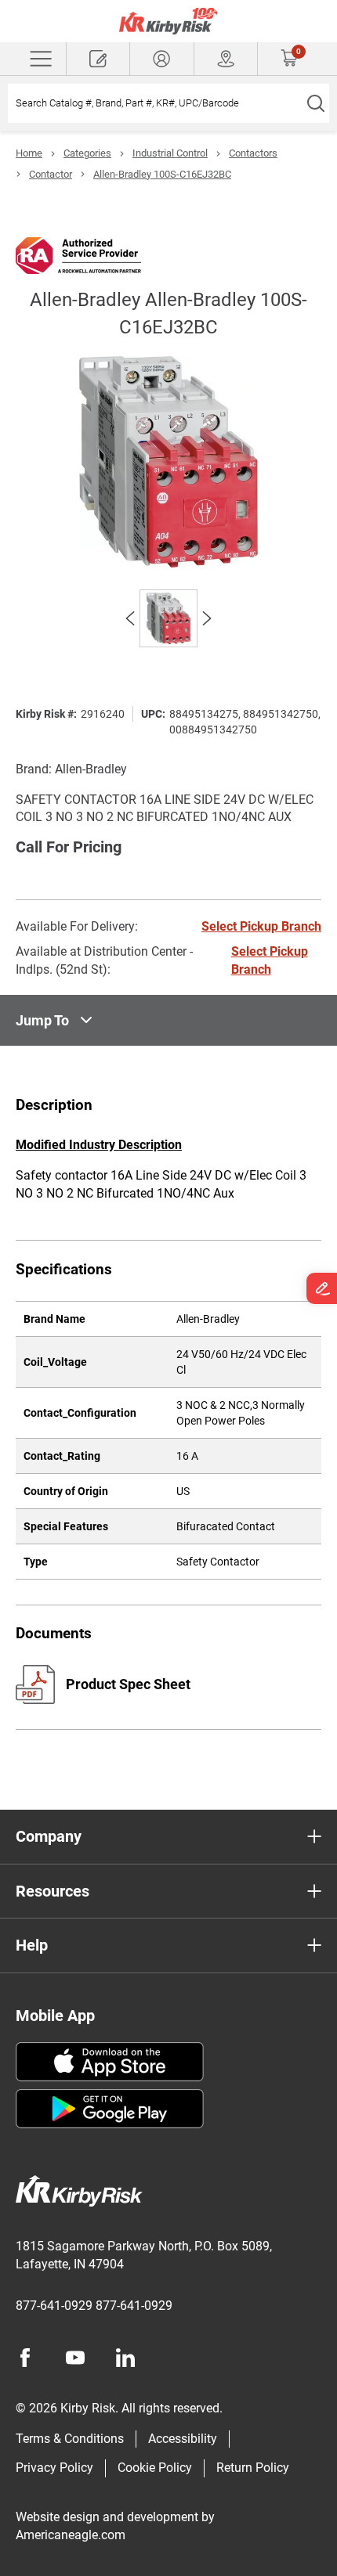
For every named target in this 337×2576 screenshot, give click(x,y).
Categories (87, 153)
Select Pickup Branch (261, 926)
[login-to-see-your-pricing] (161, 59)
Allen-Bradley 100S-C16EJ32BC (162, 174)
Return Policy (253, 2468)
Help (32, 1945)
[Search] (315, 103)
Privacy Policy (54, 2468)
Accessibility (183, 2439)
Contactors (253, 153)
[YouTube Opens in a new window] (75, 2358)
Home (29, 153)
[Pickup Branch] (226, 59)
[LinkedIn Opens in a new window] (125, 2358)
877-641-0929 (54, 2306)
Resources (53, 1891)
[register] (98, 59)
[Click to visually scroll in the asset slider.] (130, 618)
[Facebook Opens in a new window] (25, 2358)
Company (49, 1836)
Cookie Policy (155, 2468)
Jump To (42, 1020)
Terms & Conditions (70, 2439)
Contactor (51, 174)
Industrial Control (170, 153)
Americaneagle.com (71, 2535)
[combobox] (155, 103)
